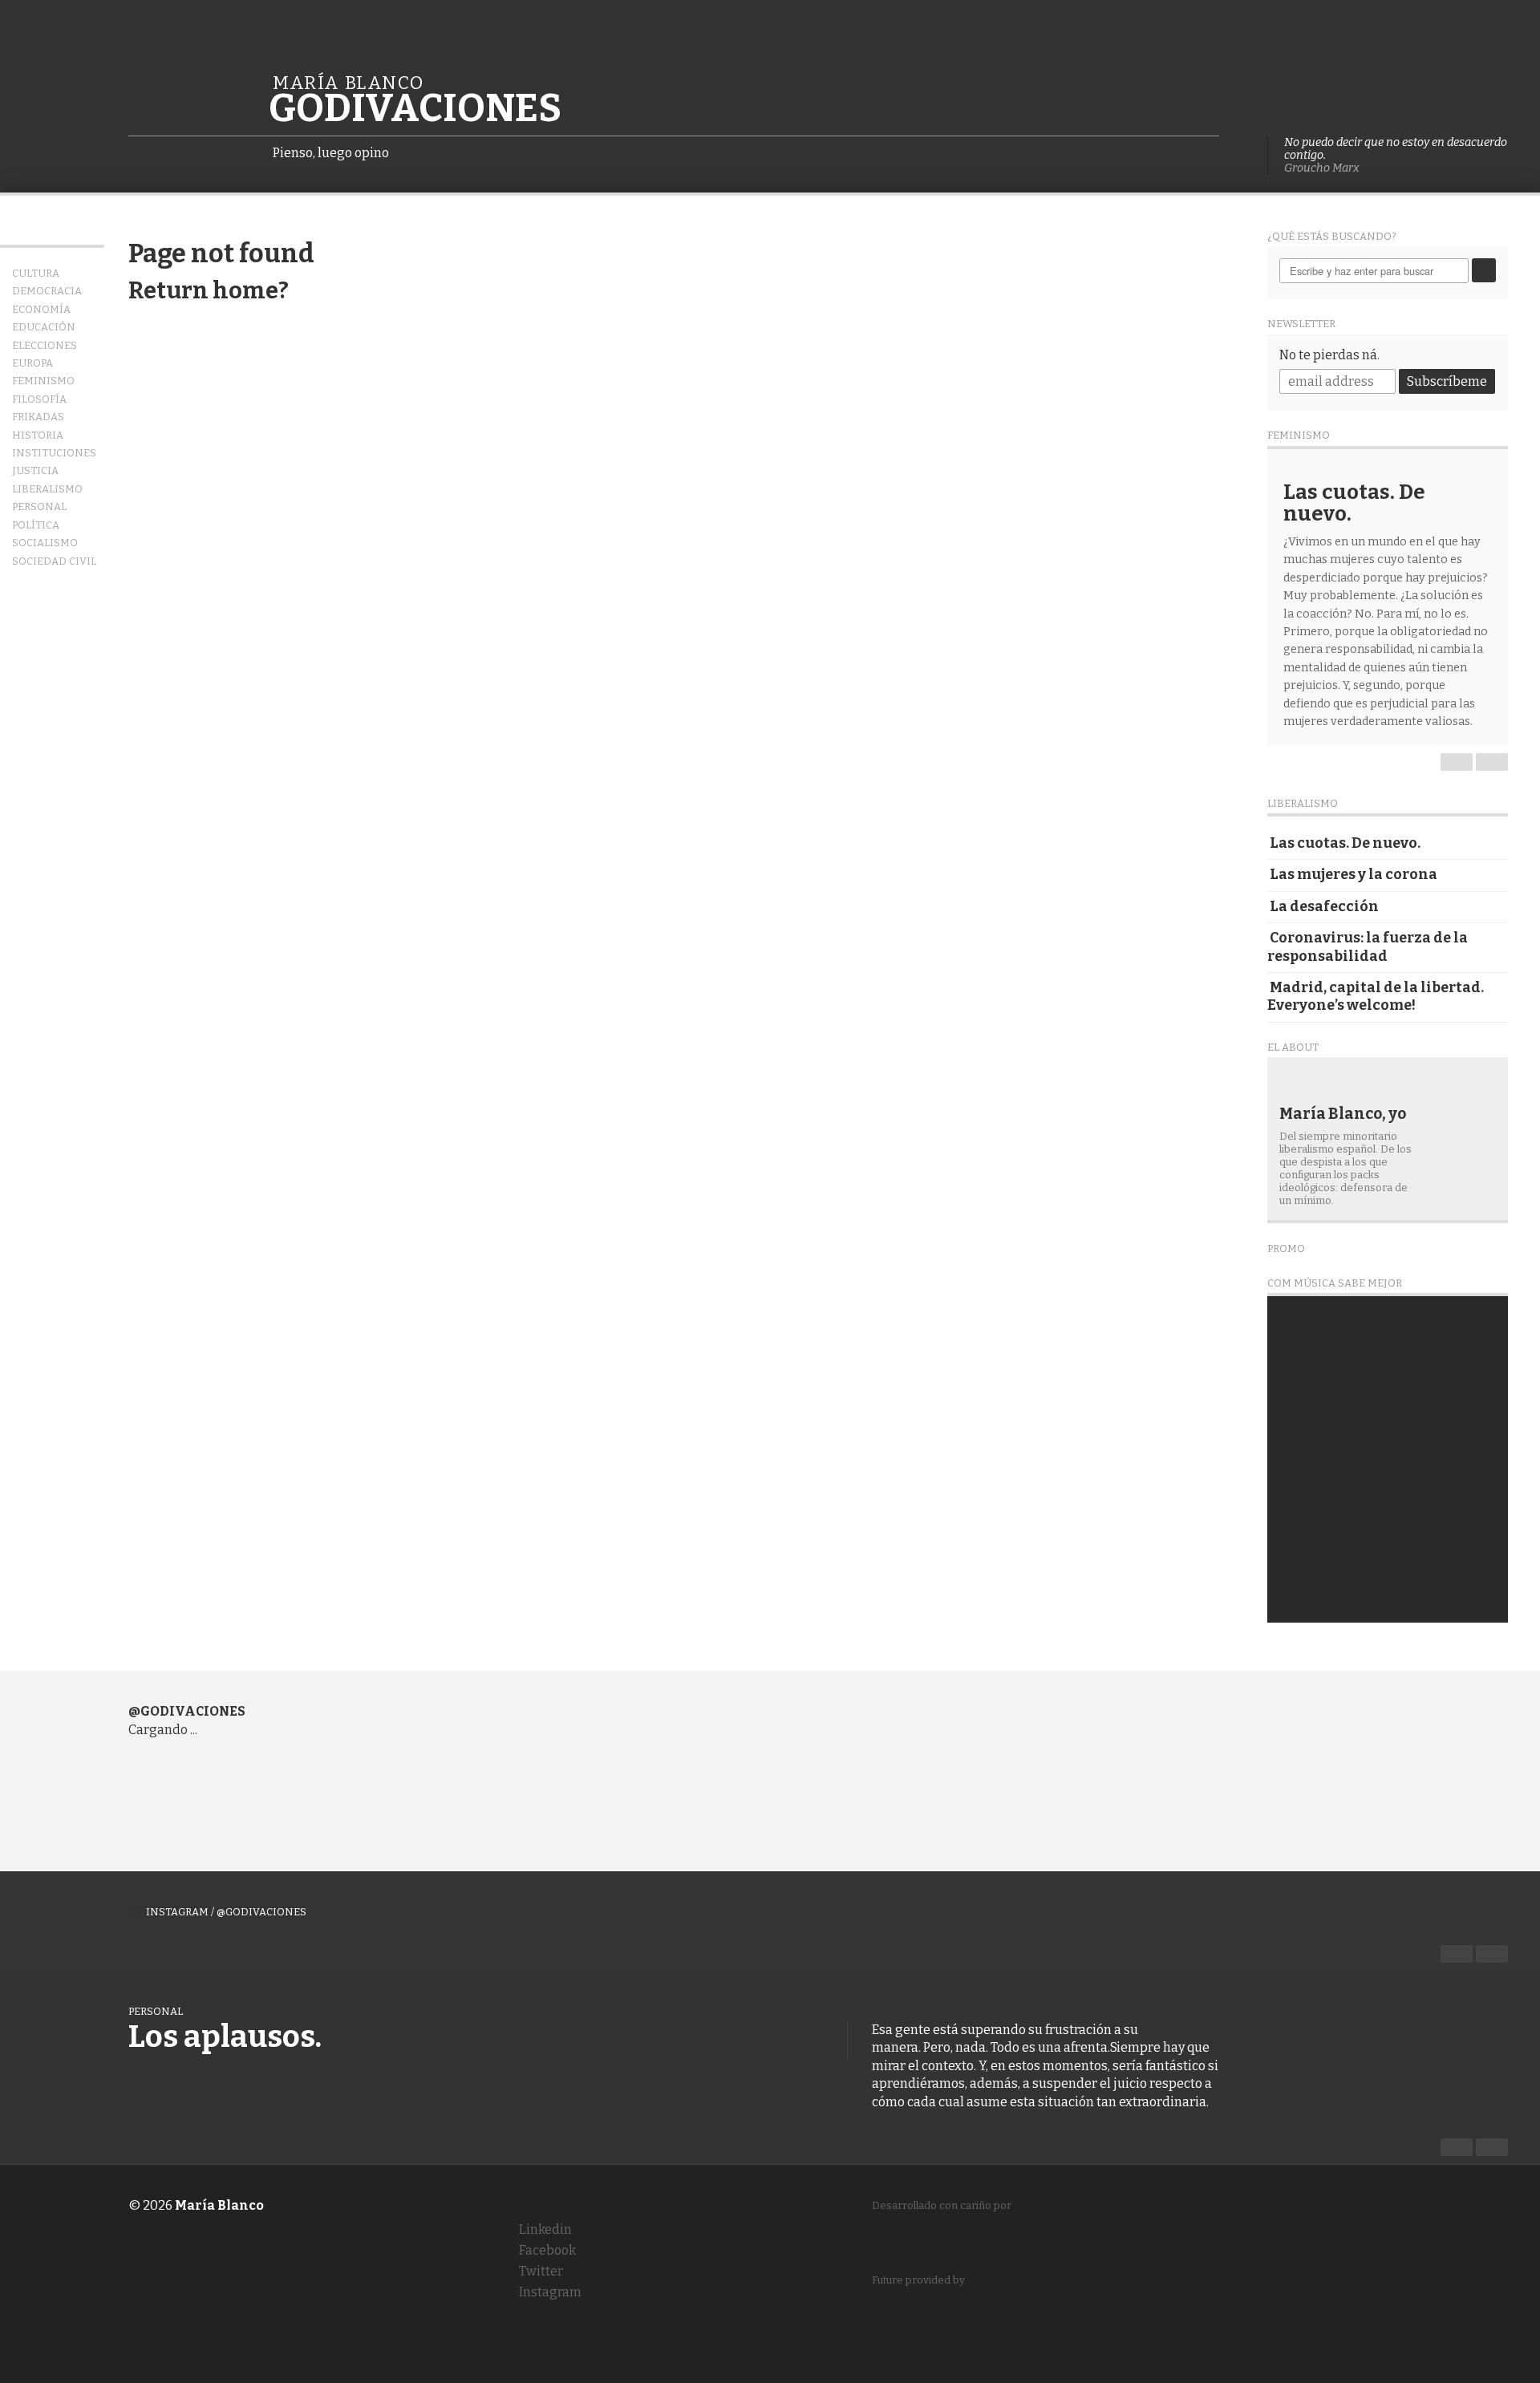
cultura (36, 273)
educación (44, 327)
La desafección (1324, 907)
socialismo (45, 543)
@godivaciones (187, 1711)
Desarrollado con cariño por (942, 2218)
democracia (47, 291)
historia (38, 435)
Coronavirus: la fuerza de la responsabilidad (1368, 947)
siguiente (1492, 762)
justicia (35, 470)
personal (39, 507)
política (36, 525)
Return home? (209, 291)
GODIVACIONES (415, 110)
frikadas (38, 417)
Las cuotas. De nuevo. (1345, 843)
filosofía (39, 399)
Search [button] (1484, 270)
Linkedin (536, 2229)
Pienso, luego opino (331, 153)
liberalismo (47, 489)
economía (41, 309)
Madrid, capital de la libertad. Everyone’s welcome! (1376, 997)
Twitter (531, 2271)
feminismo (43, 381)
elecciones (45, 345)
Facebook (538, 2250)
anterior (1457, 762)
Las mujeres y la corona (1354, 875)
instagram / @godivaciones (226, 1912)
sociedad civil (54, 561)
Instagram (541, 2292)
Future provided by (918, 2293)
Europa (32, 363)
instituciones (54, 453)
